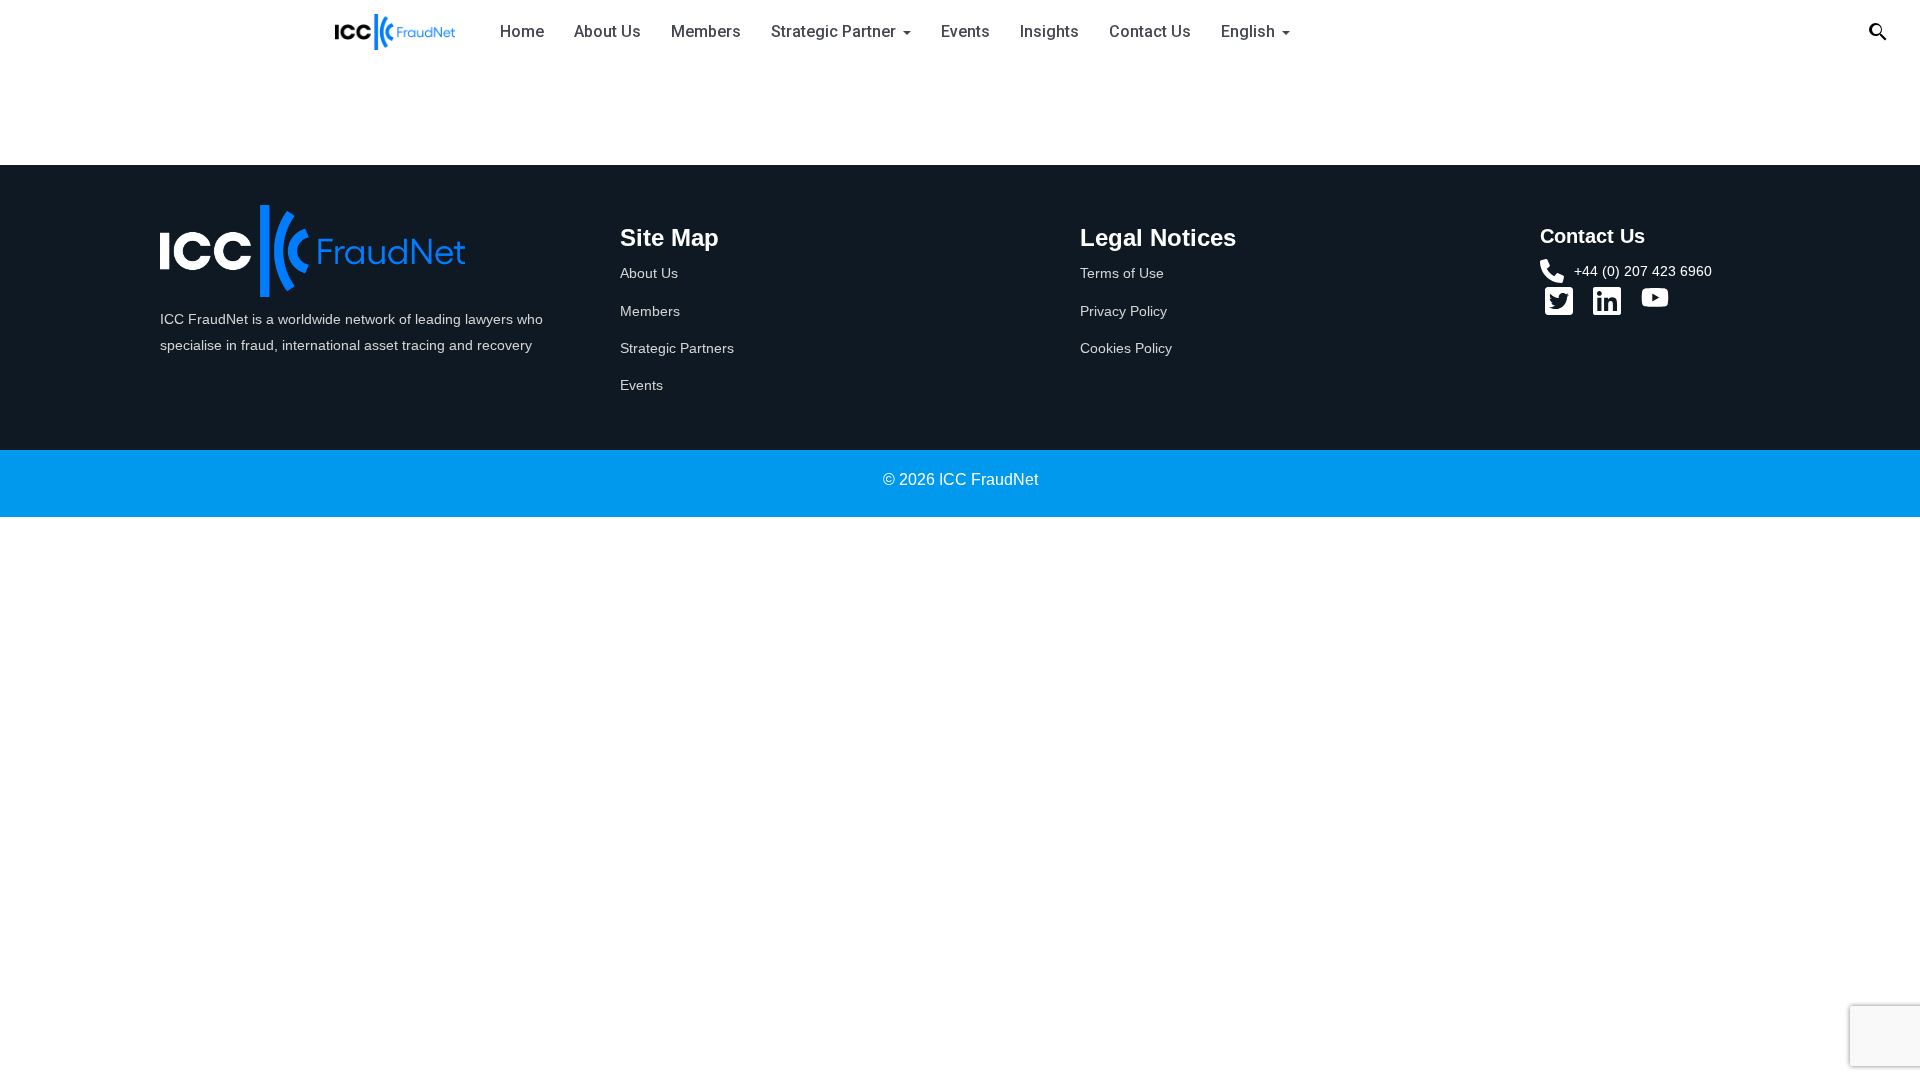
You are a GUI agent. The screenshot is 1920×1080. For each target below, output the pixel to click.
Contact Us (1150, 31)
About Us (607, 31)
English (1248, 31)
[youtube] (1655, 304)
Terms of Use (1122, 273)
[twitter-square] (1559, 308)
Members (706, 31)
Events (965, 31)
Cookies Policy (1126, 348)
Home (522, 31)
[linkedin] (1607, 308)
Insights (1049, 31)
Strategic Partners (677, 348)
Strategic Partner (833, 31)
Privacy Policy (1123, 311)
